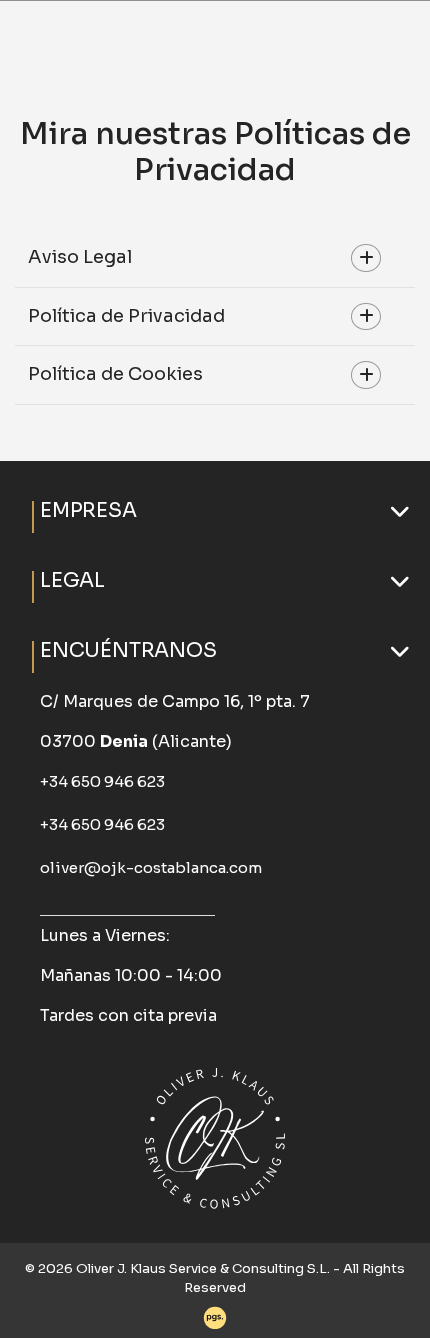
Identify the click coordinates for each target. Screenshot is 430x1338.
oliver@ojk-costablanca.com (151, 867)
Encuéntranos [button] (128, 650)
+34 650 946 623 (102, 781)
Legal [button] (72, 580)
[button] (215, 511)
